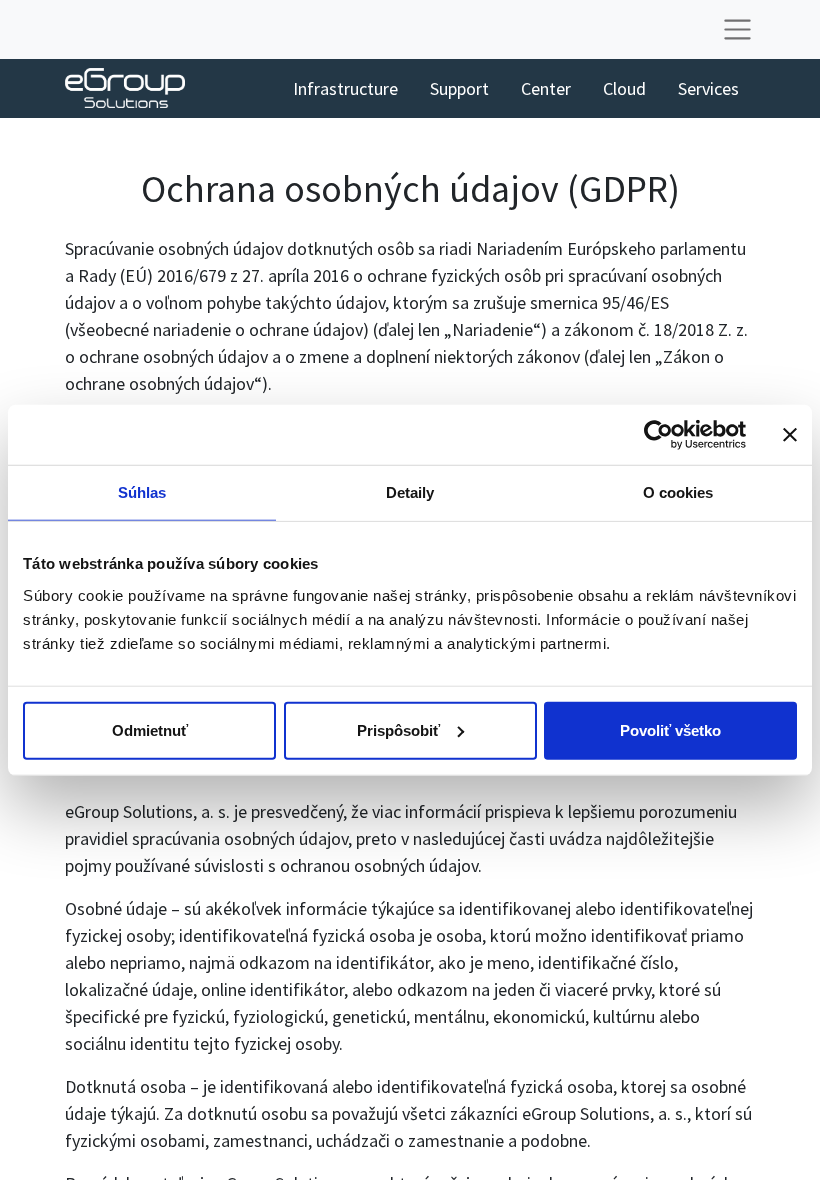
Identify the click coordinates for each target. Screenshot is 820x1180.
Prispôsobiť (398, 729)
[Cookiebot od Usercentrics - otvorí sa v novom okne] (658, 435)
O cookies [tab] (678, 492)
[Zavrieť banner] (790, 435)
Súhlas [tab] (142, 492)
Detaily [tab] (410, 492)
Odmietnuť (150, 729)
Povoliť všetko (670, 729)
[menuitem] (345, 88)
